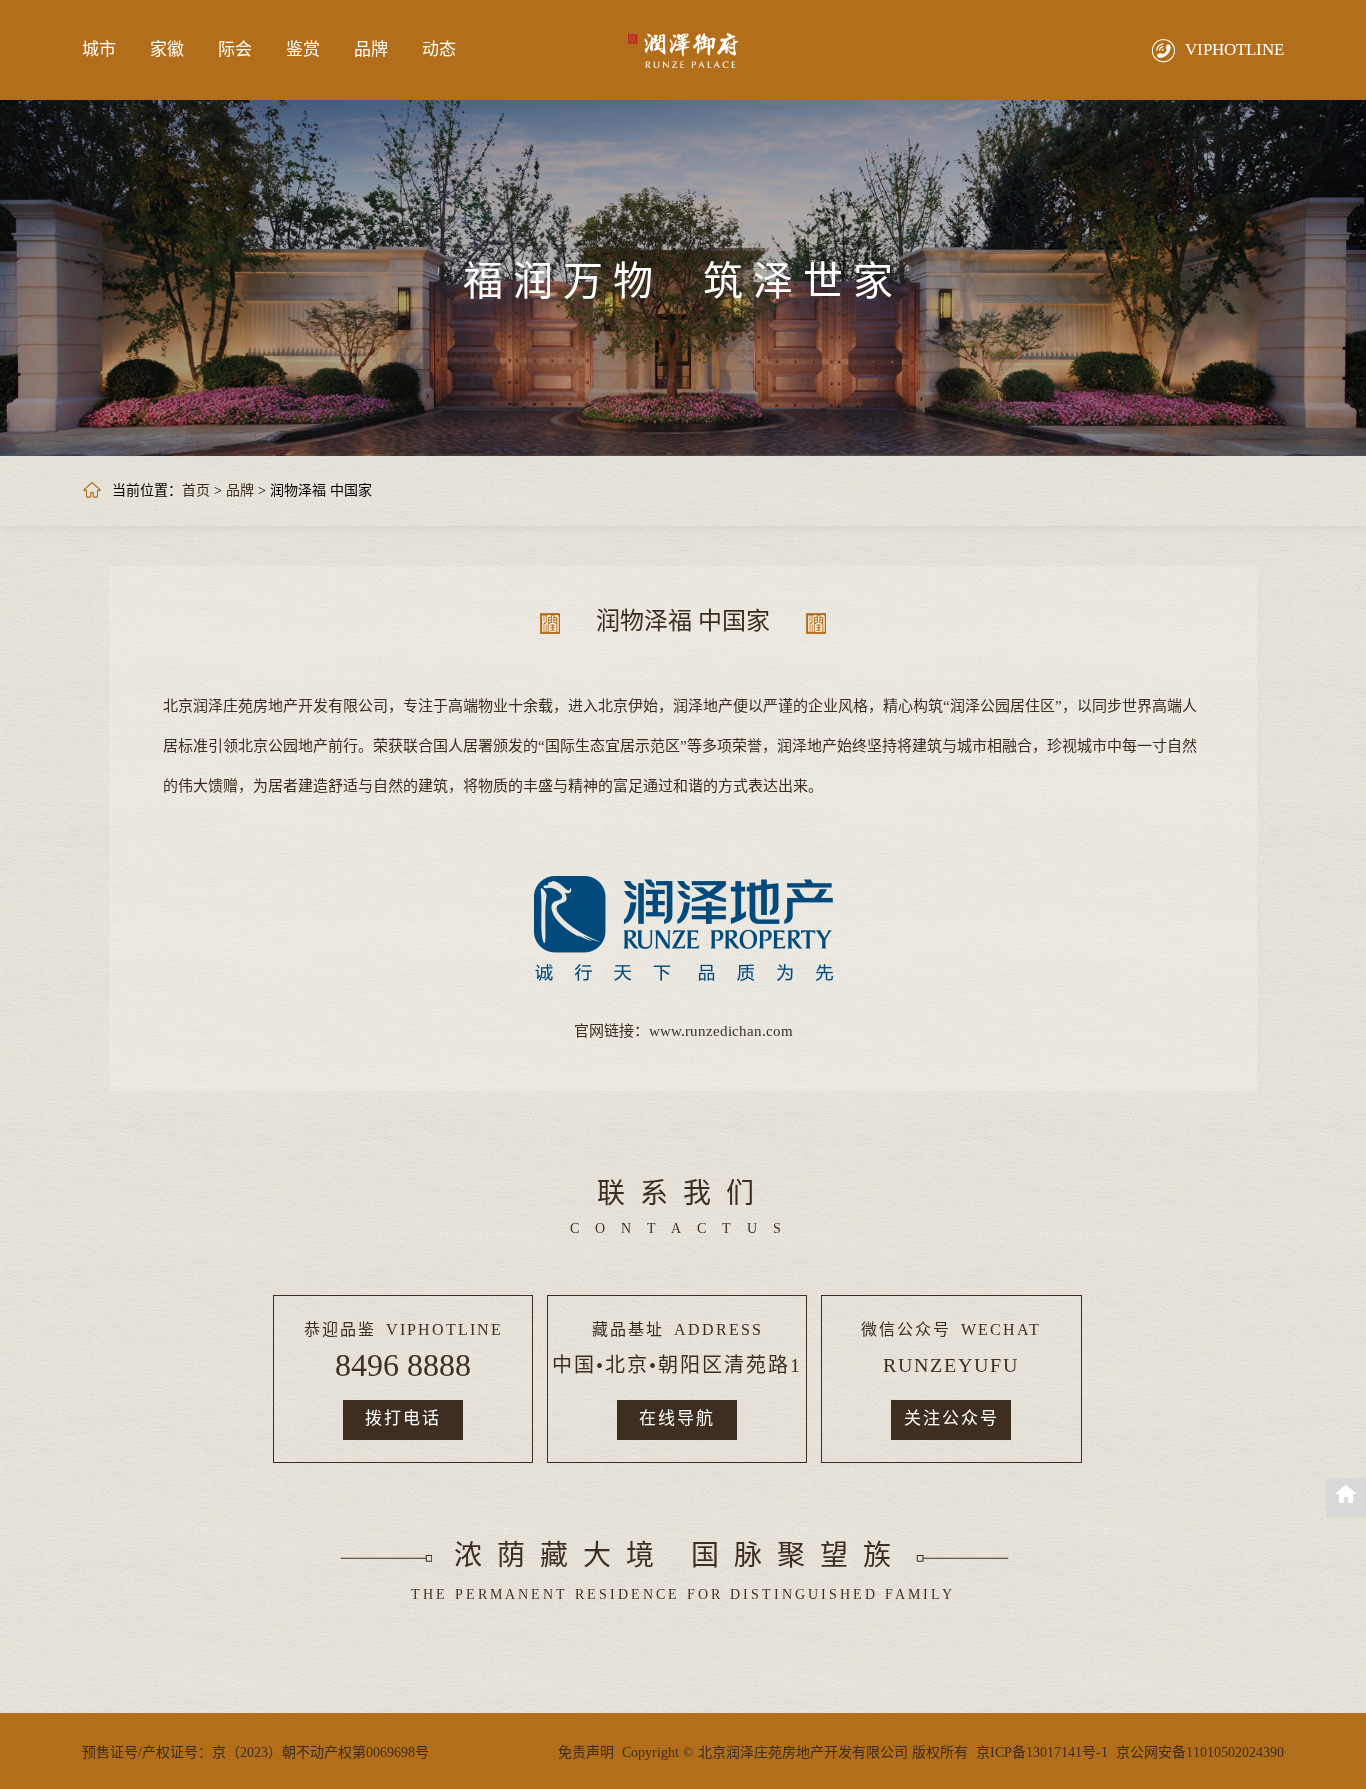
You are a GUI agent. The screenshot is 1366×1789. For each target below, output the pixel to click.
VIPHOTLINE (444, 1329)
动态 (439, 49)
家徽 (167, 49)
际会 (235, 49)
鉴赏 (303, 49)
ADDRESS (718, 1329)
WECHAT (1001, 1329)
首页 (196, 490)
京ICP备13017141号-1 (1042, 1752)
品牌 (371, 49)
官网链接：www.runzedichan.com (683, 1031)
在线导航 (677, 1418)
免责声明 (586, 1752)
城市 (99, 49)
